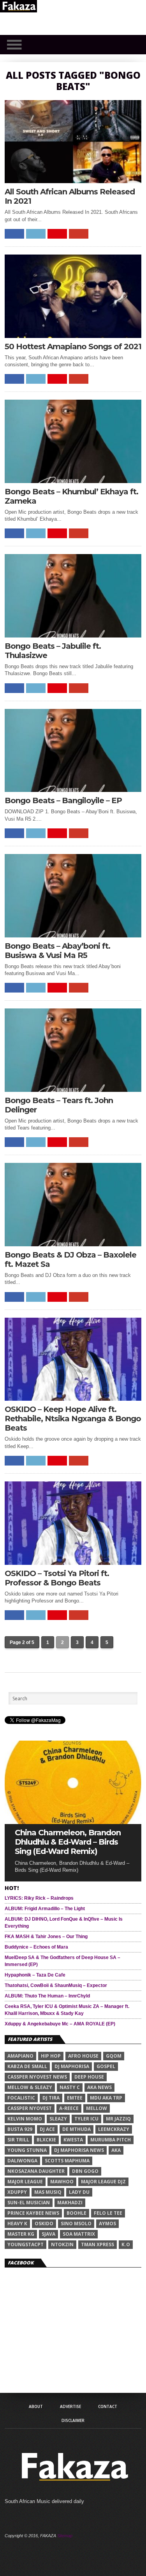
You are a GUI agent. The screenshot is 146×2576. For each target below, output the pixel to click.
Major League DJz (103, 2182)
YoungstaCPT (26, 2244)
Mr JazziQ (118, 2119)
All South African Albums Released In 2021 (70, 196)
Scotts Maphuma (67, 2161)
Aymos (107, 2223)
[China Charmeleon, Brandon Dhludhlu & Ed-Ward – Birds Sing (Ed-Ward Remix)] (73, 1822)
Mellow (97, 2108)
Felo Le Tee (108, 2213)
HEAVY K (17, 2223)
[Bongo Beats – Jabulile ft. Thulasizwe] (73, 635)
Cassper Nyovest (30, 2108)
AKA (116, 2150)
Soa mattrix (79, 2234)
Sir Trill (18, 2140)
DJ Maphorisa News (79, 2150)
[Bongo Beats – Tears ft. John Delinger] (73, 1090)
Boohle (77, 2213)
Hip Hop (51, 2056)
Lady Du (79, 2192)
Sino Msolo (76, 2223)
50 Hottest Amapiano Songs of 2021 (73, 346)
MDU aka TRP (106, 2098)
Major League (25, 2182)
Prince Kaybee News (33, 2213)
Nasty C (70, 2087)
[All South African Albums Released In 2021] (73, 181)
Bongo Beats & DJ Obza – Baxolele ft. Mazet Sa (70, 1259)
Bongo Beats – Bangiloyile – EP (63, 800)
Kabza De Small (27, 2066)
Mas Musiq (48, 2192)
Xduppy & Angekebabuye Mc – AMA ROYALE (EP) (60, 2024)
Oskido (44, 2223)
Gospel (106, 2066)
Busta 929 (20, 2129)
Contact (108, 2406)
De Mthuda (77, 2129)
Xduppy (17, 2192)
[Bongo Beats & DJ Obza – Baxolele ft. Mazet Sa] (73, 1244)
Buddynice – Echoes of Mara (36, 1947)
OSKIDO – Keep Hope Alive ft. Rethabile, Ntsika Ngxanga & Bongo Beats (73, 1419)
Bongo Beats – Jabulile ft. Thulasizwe (53, 651)
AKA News (99, 2087)
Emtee (75, 2098)
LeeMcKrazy (114, 2129)
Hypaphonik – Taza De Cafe (35, 1975)
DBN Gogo (85, 2171)
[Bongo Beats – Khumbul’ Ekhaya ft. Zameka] (73, 481)
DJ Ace (47, 2129)
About (36, 2406)
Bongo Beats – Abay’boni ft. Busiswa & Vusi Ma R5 (57, 951)
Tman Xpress (98, 2244)
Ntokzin (62, 2244)
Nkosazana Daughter (36, 2171)
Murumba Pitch (111, 2140)
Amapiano (20, 2056)
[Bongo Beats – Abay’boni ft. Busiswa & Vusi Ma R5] (73, 935)
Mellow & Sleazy (30, 2087)
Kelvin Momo (25, 2119)
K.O (126, 2244)
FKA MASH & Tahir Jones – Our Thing (46, 1937)
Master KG (21, 2234)
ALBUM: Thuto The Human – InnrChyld (47, 1996)
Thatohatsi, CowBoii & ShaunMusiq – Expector (56, 1985)
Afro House (83, 2056)
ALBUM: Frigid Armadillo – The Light (45, 1909)
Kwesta (73, 2140)
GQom (114, 2056)
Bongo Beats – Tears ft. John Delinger (59, 1105)
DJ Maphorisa (72, 2066)
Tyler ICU (86, 2119)
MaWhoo (62, 2182)
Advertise (70, 2406)
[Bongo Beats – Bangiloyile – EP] (73, 790)
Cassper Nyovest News (37, 2077)
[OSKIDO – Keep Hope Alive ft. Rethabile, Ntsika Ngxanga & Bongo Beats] (73, 1399)
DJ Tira (51, 2098)
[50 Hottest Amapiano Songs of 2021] (73, 336)
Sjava (48, 2234)
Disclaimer (73, 2420)
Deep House (89, 2077)
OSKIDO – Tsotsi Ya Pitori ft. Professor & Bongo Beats (57, 1578)
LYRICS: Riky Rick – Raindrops (39, 1898)
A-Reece (69, 2108)
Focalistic (21, 2098)
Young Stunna (27, 2150)
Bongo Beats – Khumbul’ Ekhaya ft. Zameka (71, 496)
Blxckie (46, 2140)
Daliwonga (22, 2161)
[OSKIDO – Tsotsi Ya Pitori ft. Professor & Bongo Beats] (73, 1563)
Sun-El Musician (29, 2203)
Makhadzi (70, 2203)
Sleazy (58, 2119)
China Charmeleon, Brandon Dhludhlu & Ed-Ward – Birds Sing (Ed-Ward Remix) (68, 1842)
